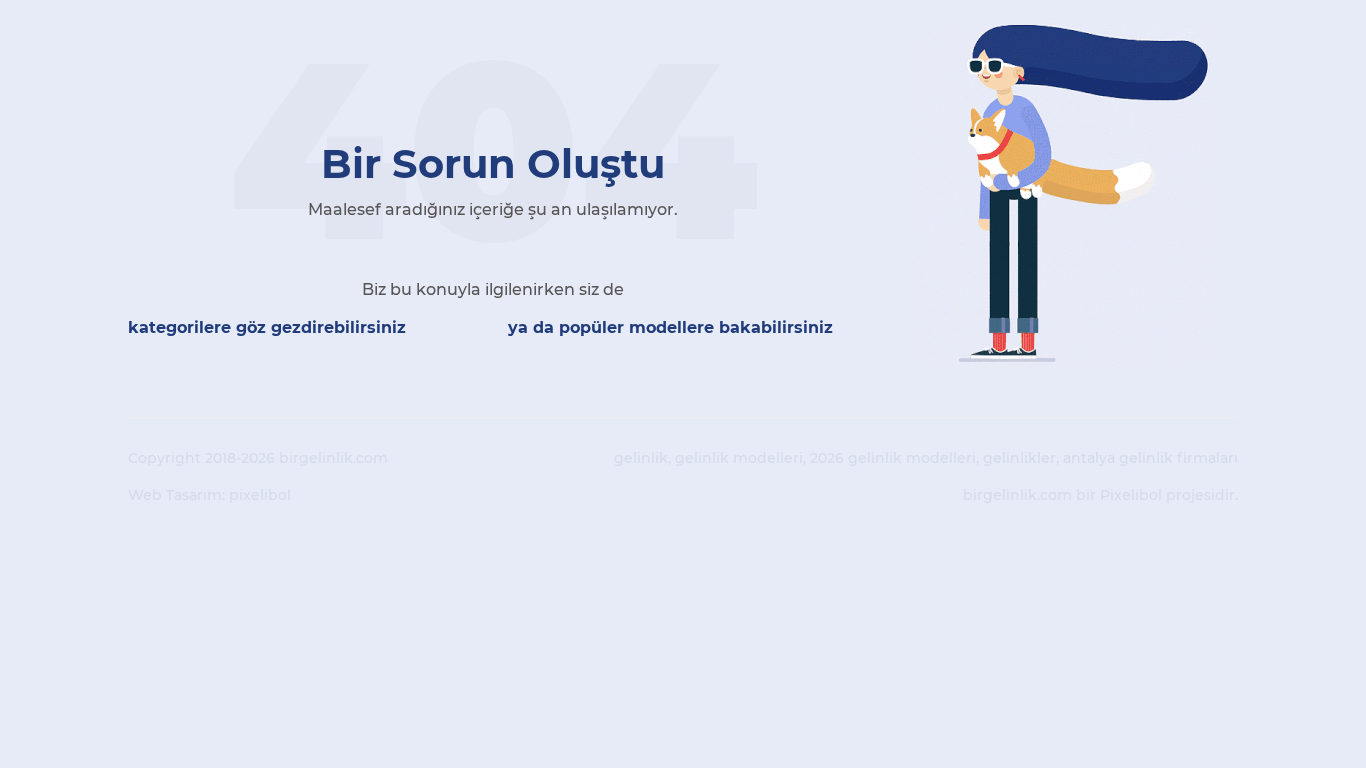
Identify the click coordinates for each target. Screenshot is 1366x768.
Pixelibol (1131, 495)
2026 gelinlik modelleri (893, 458)
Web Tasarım (175, 495)
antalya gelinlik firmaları (1150, 458)
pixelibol (260, 495)
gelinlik (641, 458)
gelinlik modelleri (739, 458)
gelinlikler (1019, 458)
